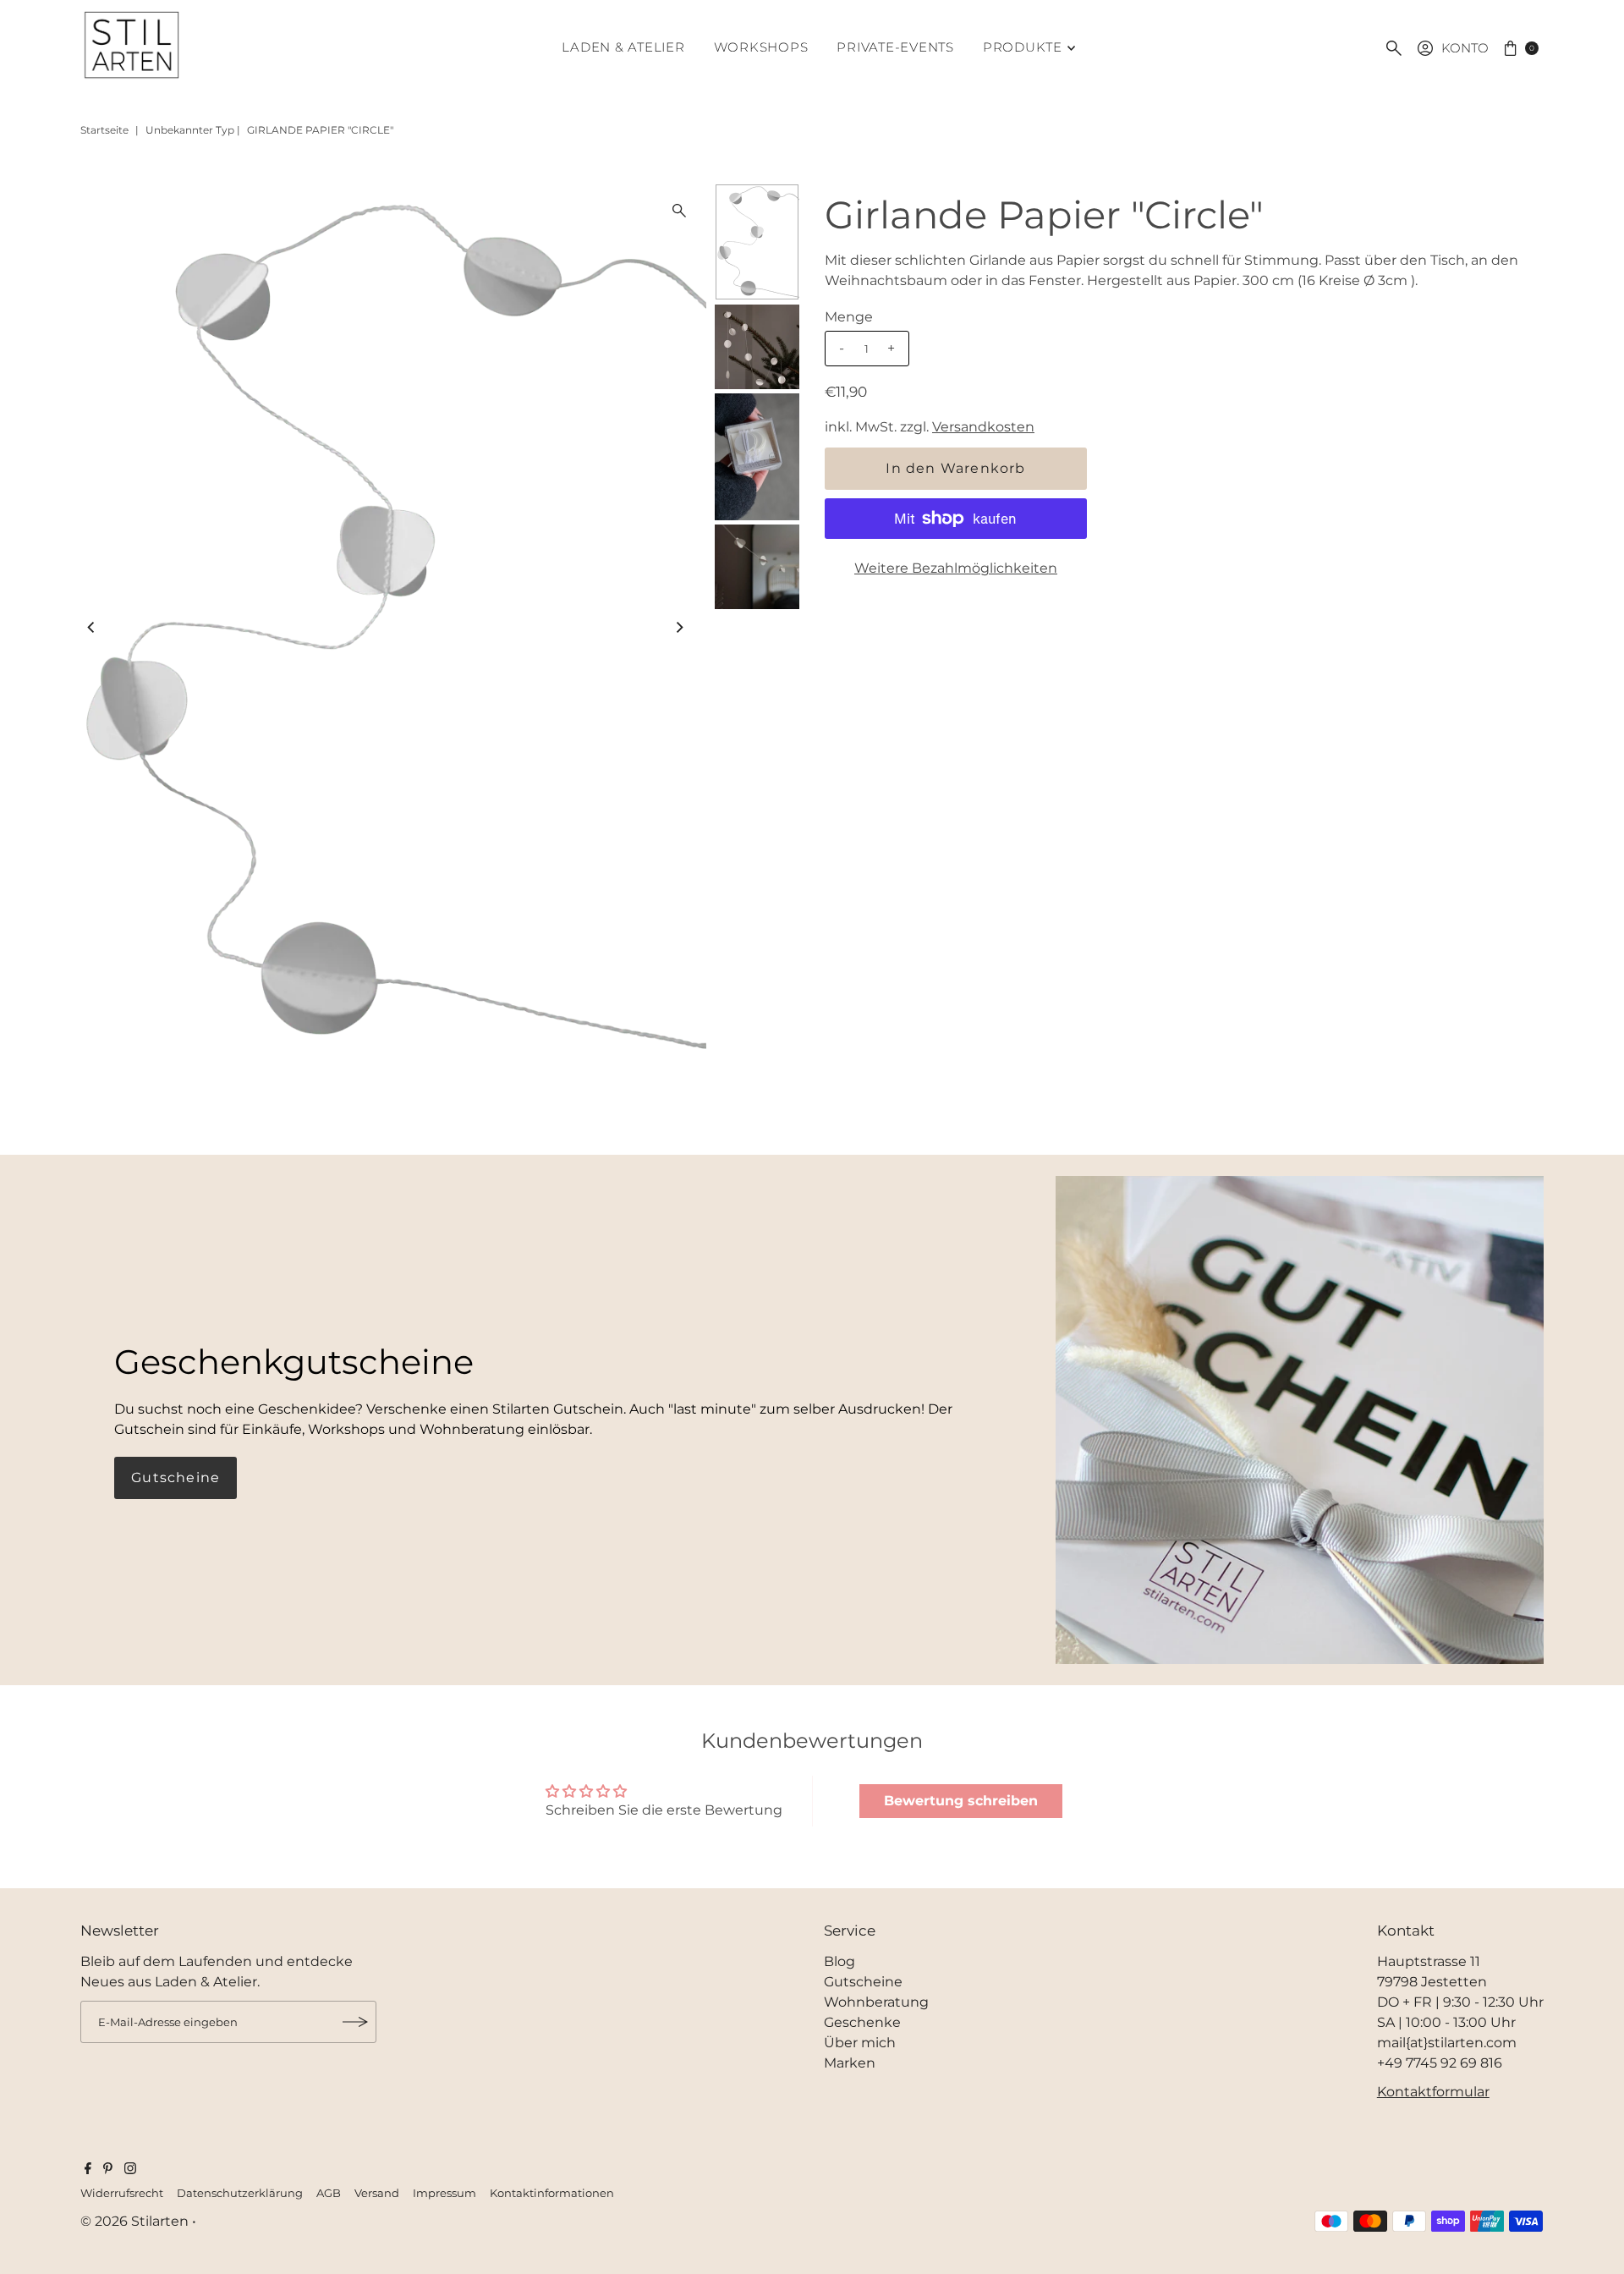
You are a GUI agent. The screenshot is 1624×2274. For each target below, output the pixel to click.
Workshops (761, 47)
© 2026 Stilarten (136, 2221)
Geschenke (862, 2022)
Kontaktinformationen (552, 2193)
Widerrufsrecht (122, 2193)
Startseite (104, 130)
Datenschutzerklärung (240, 2193)
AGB (329, 2193)
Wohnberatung (876, 2002)
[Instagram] (130, 2170)
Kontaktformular (1433, 2092)
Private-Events (895, 47)
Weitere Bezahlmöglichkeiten (956, 568)
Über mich (860, 2043)
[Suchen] (1394, 48)
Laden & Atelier (623, 47)
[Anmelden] (355, 2022)
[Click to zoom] (679, 211)
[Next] (679, 627)
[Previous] (92, 627)
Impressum (444, 2193)
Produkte (1023, 47)
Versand (377, 2193)
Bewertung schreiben (961, 1801)
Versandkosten (983, 427)
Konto (1465, 48)
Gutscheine (176, 1478)
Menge (849, 317)
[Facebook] (88, 2170)
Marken (850, 2063)
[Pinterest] (108, 2170)
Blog (839, 1961)
